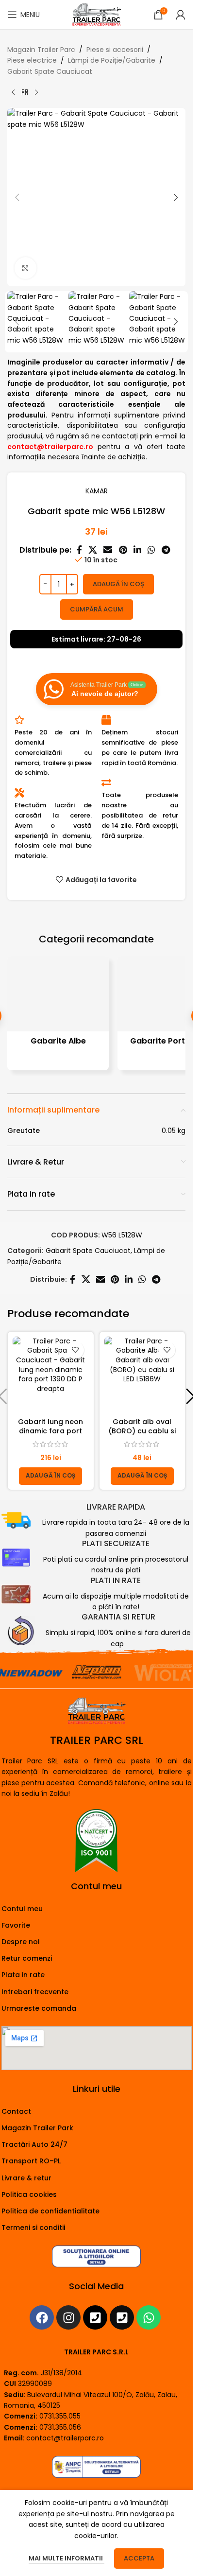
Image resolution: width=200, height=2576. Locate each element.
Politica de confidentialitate (50, 2211)
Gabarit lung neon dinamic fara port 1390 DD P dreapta (50, 1431)
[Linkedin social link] (137, 550)
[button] (17, 197)
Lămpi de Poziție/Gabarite (112, 60)
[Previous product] (13, 92)
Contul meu (22, 1909)
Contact (16, 2111)
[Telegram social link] (166, 550)
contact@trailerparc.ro (65, 2438)
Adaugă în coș (118, 584)
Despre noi (20, 1942)
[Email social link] (108, 550)
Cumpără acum (97, 609)
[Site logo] (96, 14)
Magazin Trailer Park (37, 2128)
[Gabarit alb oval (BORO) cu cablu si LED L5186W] (142, 1375)
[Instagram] (68, 2317)
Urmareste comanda (39, 2008)
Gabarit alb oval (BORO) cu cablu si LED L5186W (142, 1431)
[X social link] (92, 550)
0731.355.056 (60, 2427)
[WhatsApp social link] (151, 550)
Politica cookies (29, 2194)
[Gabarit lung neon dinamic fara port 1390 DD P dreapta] (51, 1375)
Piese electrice (32, 60)
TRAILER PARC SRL (97, 1740)
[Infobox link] (97, 1521)
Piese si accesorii (115, 50)
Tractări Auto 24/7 (34, 2144)
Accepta (139, 2558)
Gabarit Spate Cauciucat (50, 71)
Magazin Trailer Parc (41, 50)
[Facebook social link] (79, 550)
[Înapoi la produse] (25, 92)
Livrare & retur (26, 2178)
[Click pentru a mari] (25, 268)
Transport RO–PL (31, 2161)
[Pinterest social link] (123, 550)
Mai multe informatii (67, 2558)
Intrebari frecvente (35, 1992)
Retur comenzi (27, 1958)
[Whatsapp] (149, 2317)
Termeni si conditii (33, 2228)
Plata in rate (23, 1975)
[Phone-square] (95, 2317)
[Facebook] (42, 2317)
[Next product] (36, 92)
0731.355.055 (60, 2416)
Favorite (16, 1925)
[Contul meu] (181, 15)
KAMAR (97, 491)
